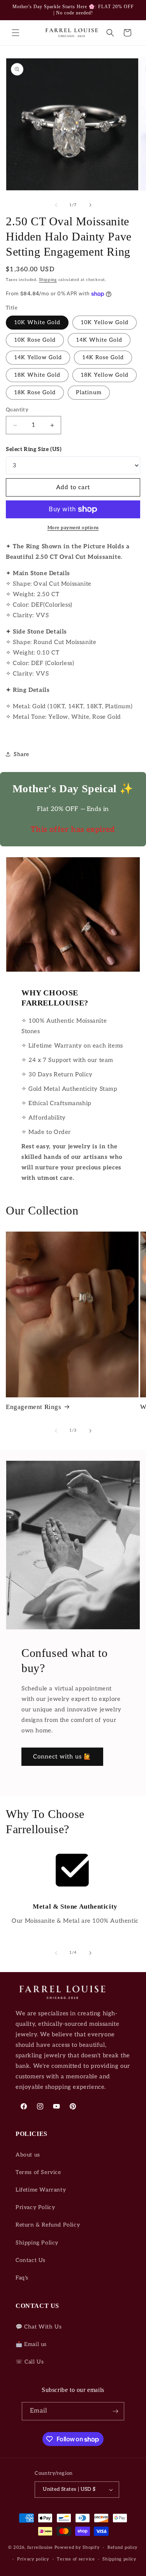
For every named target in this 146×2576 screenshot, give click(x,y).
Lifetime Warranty (41, 2190)
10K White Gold (37, 322)
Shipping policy (120, 2559)
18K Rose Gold (35, 392)
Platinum (89, 392)
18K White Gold (37, 375)
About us (28, 2155)
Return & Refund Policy (48, 2225)
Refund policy (123, 2547)
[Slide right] (90, 205)
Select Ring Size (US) (34, 449)
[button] (16, 33)
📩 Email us (31, 2344)
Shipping (48, 280)
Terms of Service (38, 2172)
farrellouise (40, 2547)
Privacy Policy (35, 2207)
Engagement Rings (34, 1407)
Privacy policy (33, 2559)
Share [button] (21, 754)
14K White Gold (99, 340)
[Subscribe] (115, 2411)
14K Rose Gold (103, 357)
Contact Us (31, 2260)
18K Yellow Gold (105, 375)
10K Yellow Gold (105, 322)
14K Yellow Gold (38, 357)
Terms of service (76, 2559)
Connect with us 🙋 (62, 1757)
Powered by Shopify (77, 2547)
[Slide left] (56, 205)
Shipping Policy (37, 2243)
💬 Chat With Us (39, 2327)
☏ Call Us (30, 2362)
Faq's (22, 2278)
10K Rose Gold (35, 340)
